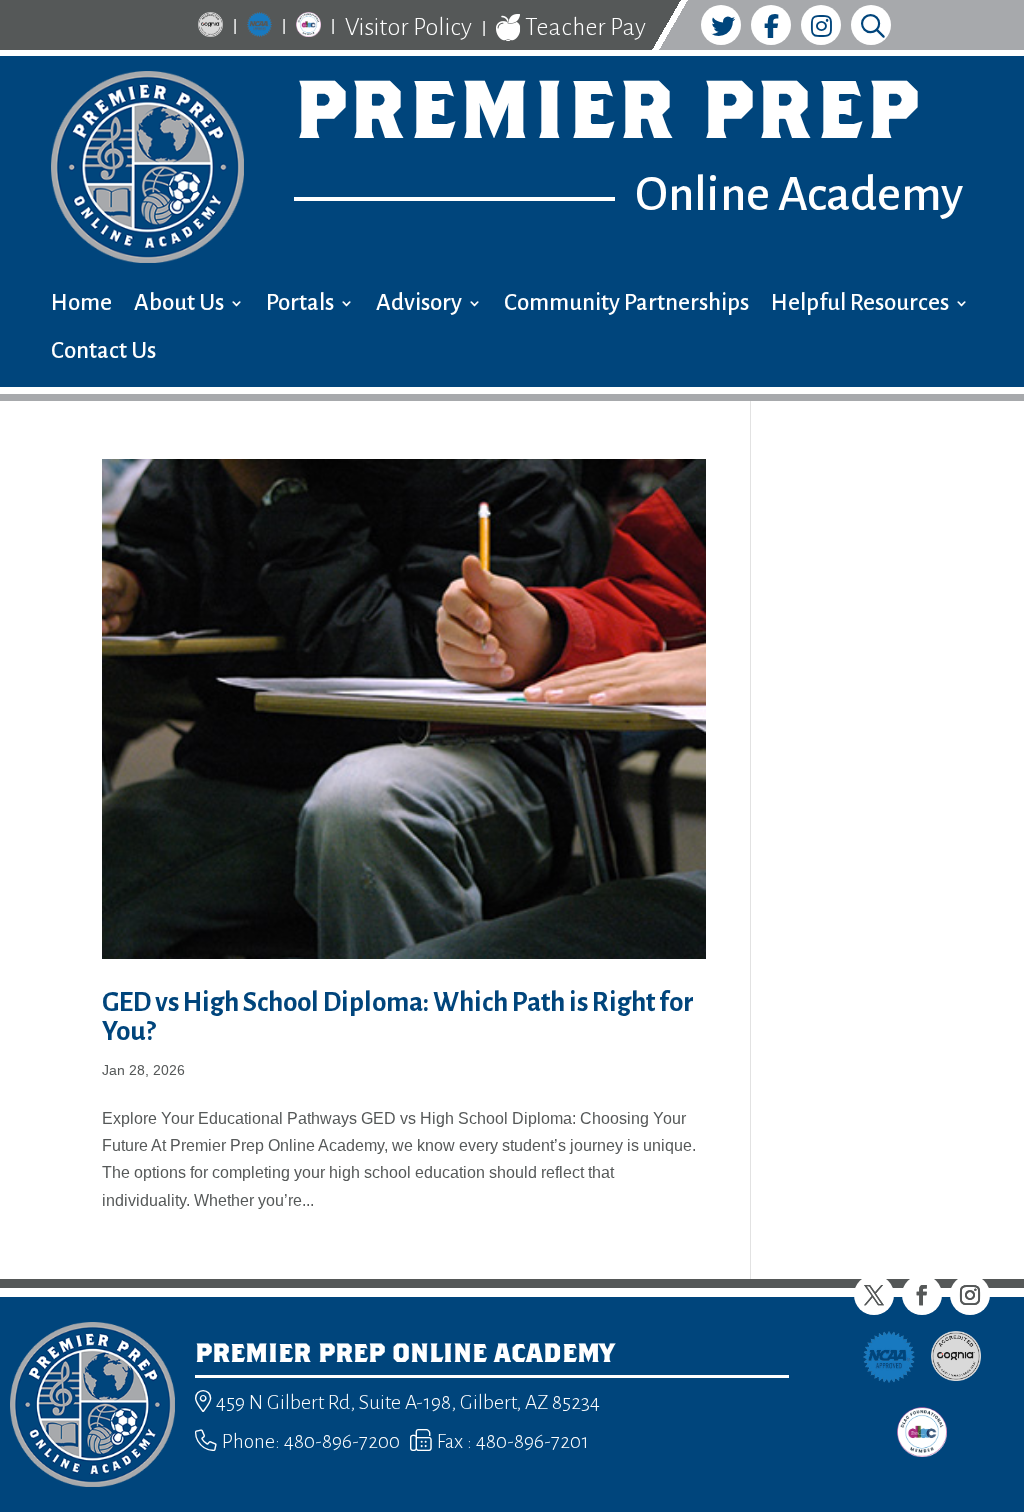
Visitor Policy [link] (408, 27)
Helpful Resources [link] (860, 305)
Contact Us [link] (103, 353)
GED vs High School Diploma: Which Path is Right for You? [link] (398, 1017)
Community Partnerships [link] (626, 305)
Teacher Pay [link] (583, 27)
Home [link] (81, 305)
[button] (874, 1295)
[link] (210, 27)
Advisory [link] (419, 305)
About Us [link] (179, 305)
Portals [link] (300, 305)
